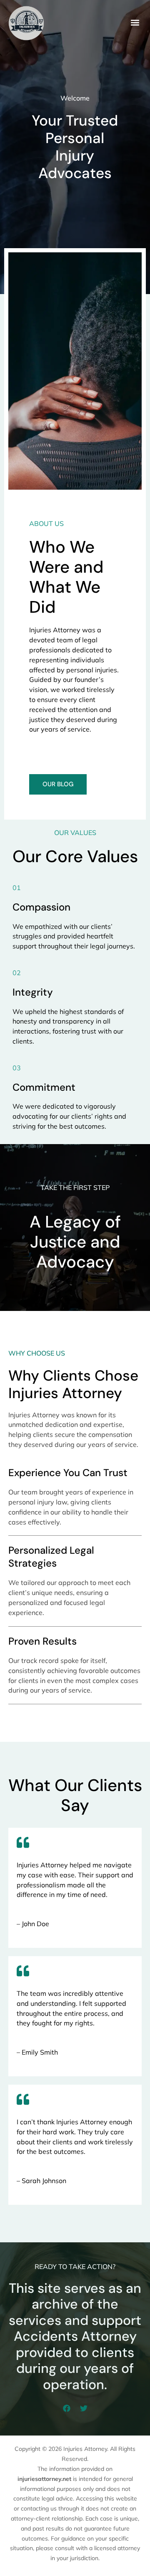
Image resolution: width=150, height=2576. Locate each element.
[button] (135, 22)
